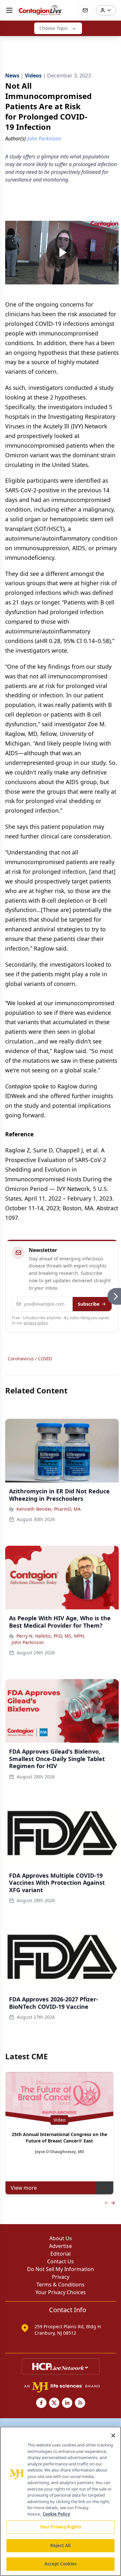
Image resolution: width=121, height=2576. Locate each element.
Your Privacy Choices (61, 2292)
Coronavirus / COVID (30, 1359)
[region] (60, 2501)
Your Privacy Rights (60, 2527)
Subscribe (89, 1304)
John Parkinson (28, 1642)
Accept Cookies (61, 2564)
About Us (61, 2238)
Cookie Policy (56, 2514)
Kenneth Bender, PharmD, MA (49, 1509)
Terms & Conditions (60, 2285)
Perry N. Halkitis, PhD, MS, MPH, (51, 1636)
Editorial (60, 2254)
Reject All (60, 2545)
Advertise (60, 2246)
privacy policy (36, 1323)
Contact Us (60, 2261)
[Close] (113, 2436)
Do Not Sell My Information (60, 2269)
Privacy (61, 2277)
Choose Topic (54, 28)
